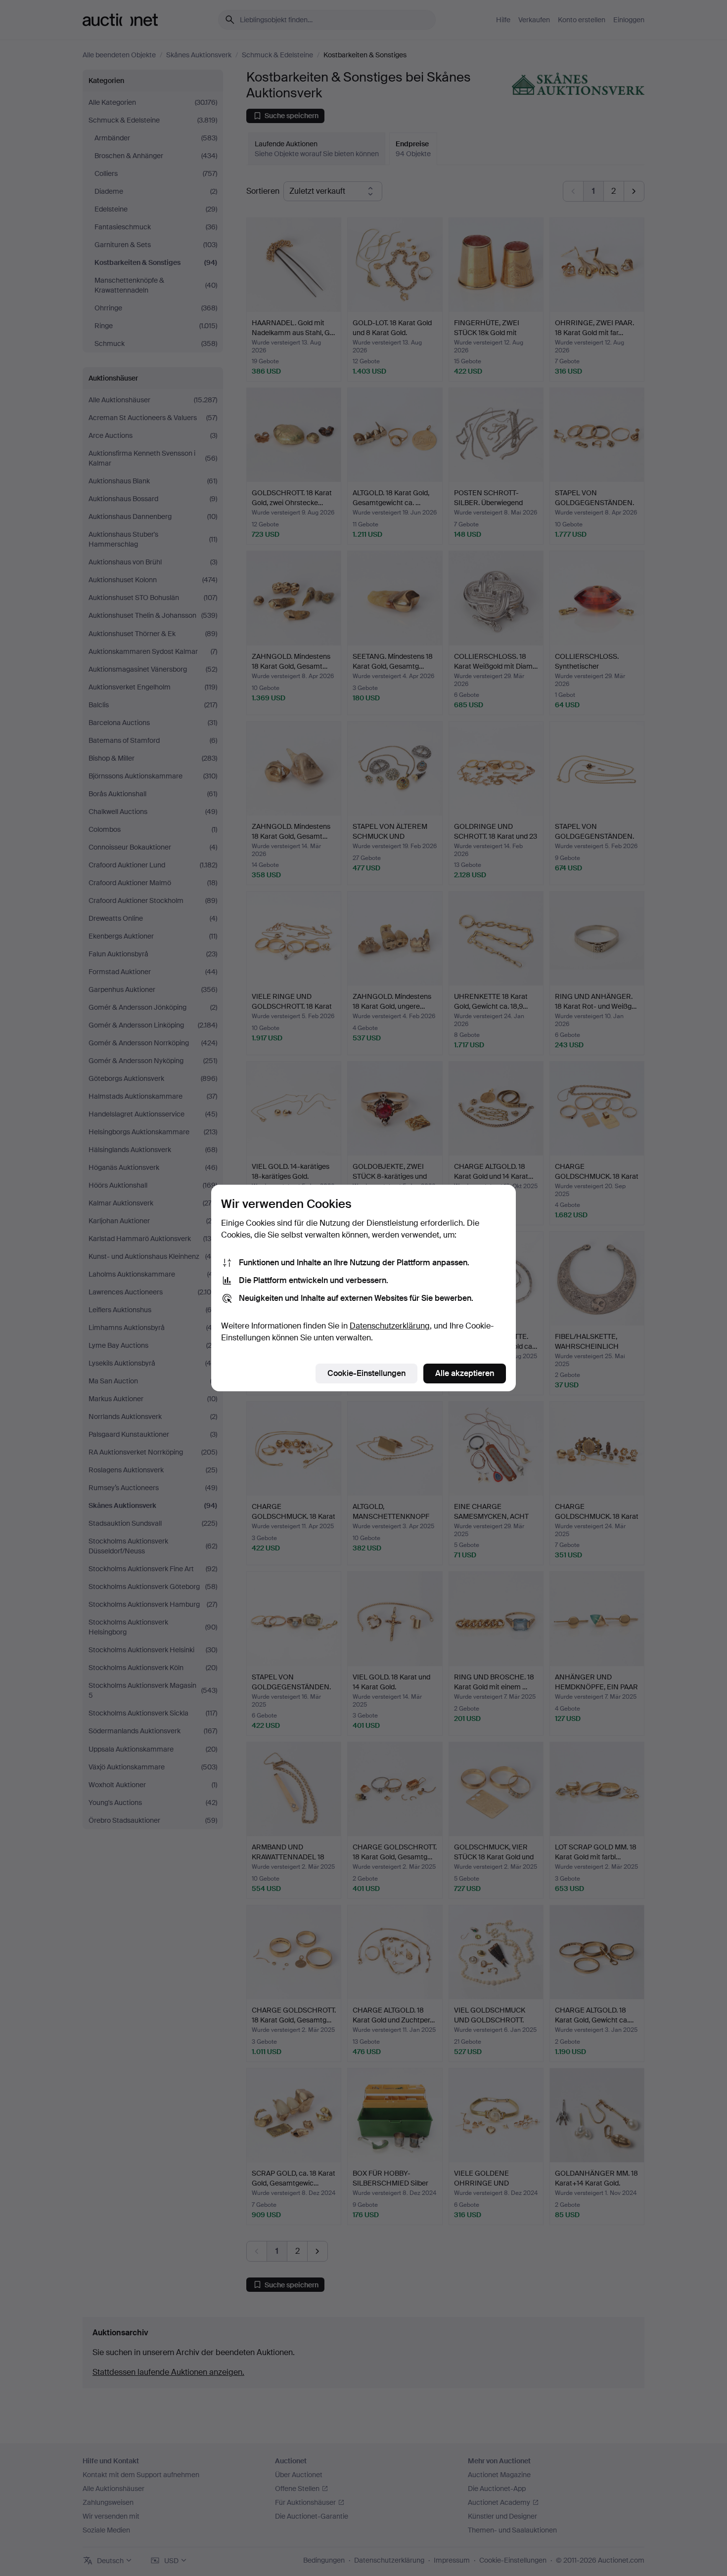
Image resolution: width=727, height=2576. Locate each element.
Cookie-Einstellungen (366, 1373)
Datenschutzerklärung (390, 1326)
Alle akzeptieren (465, 1373)
